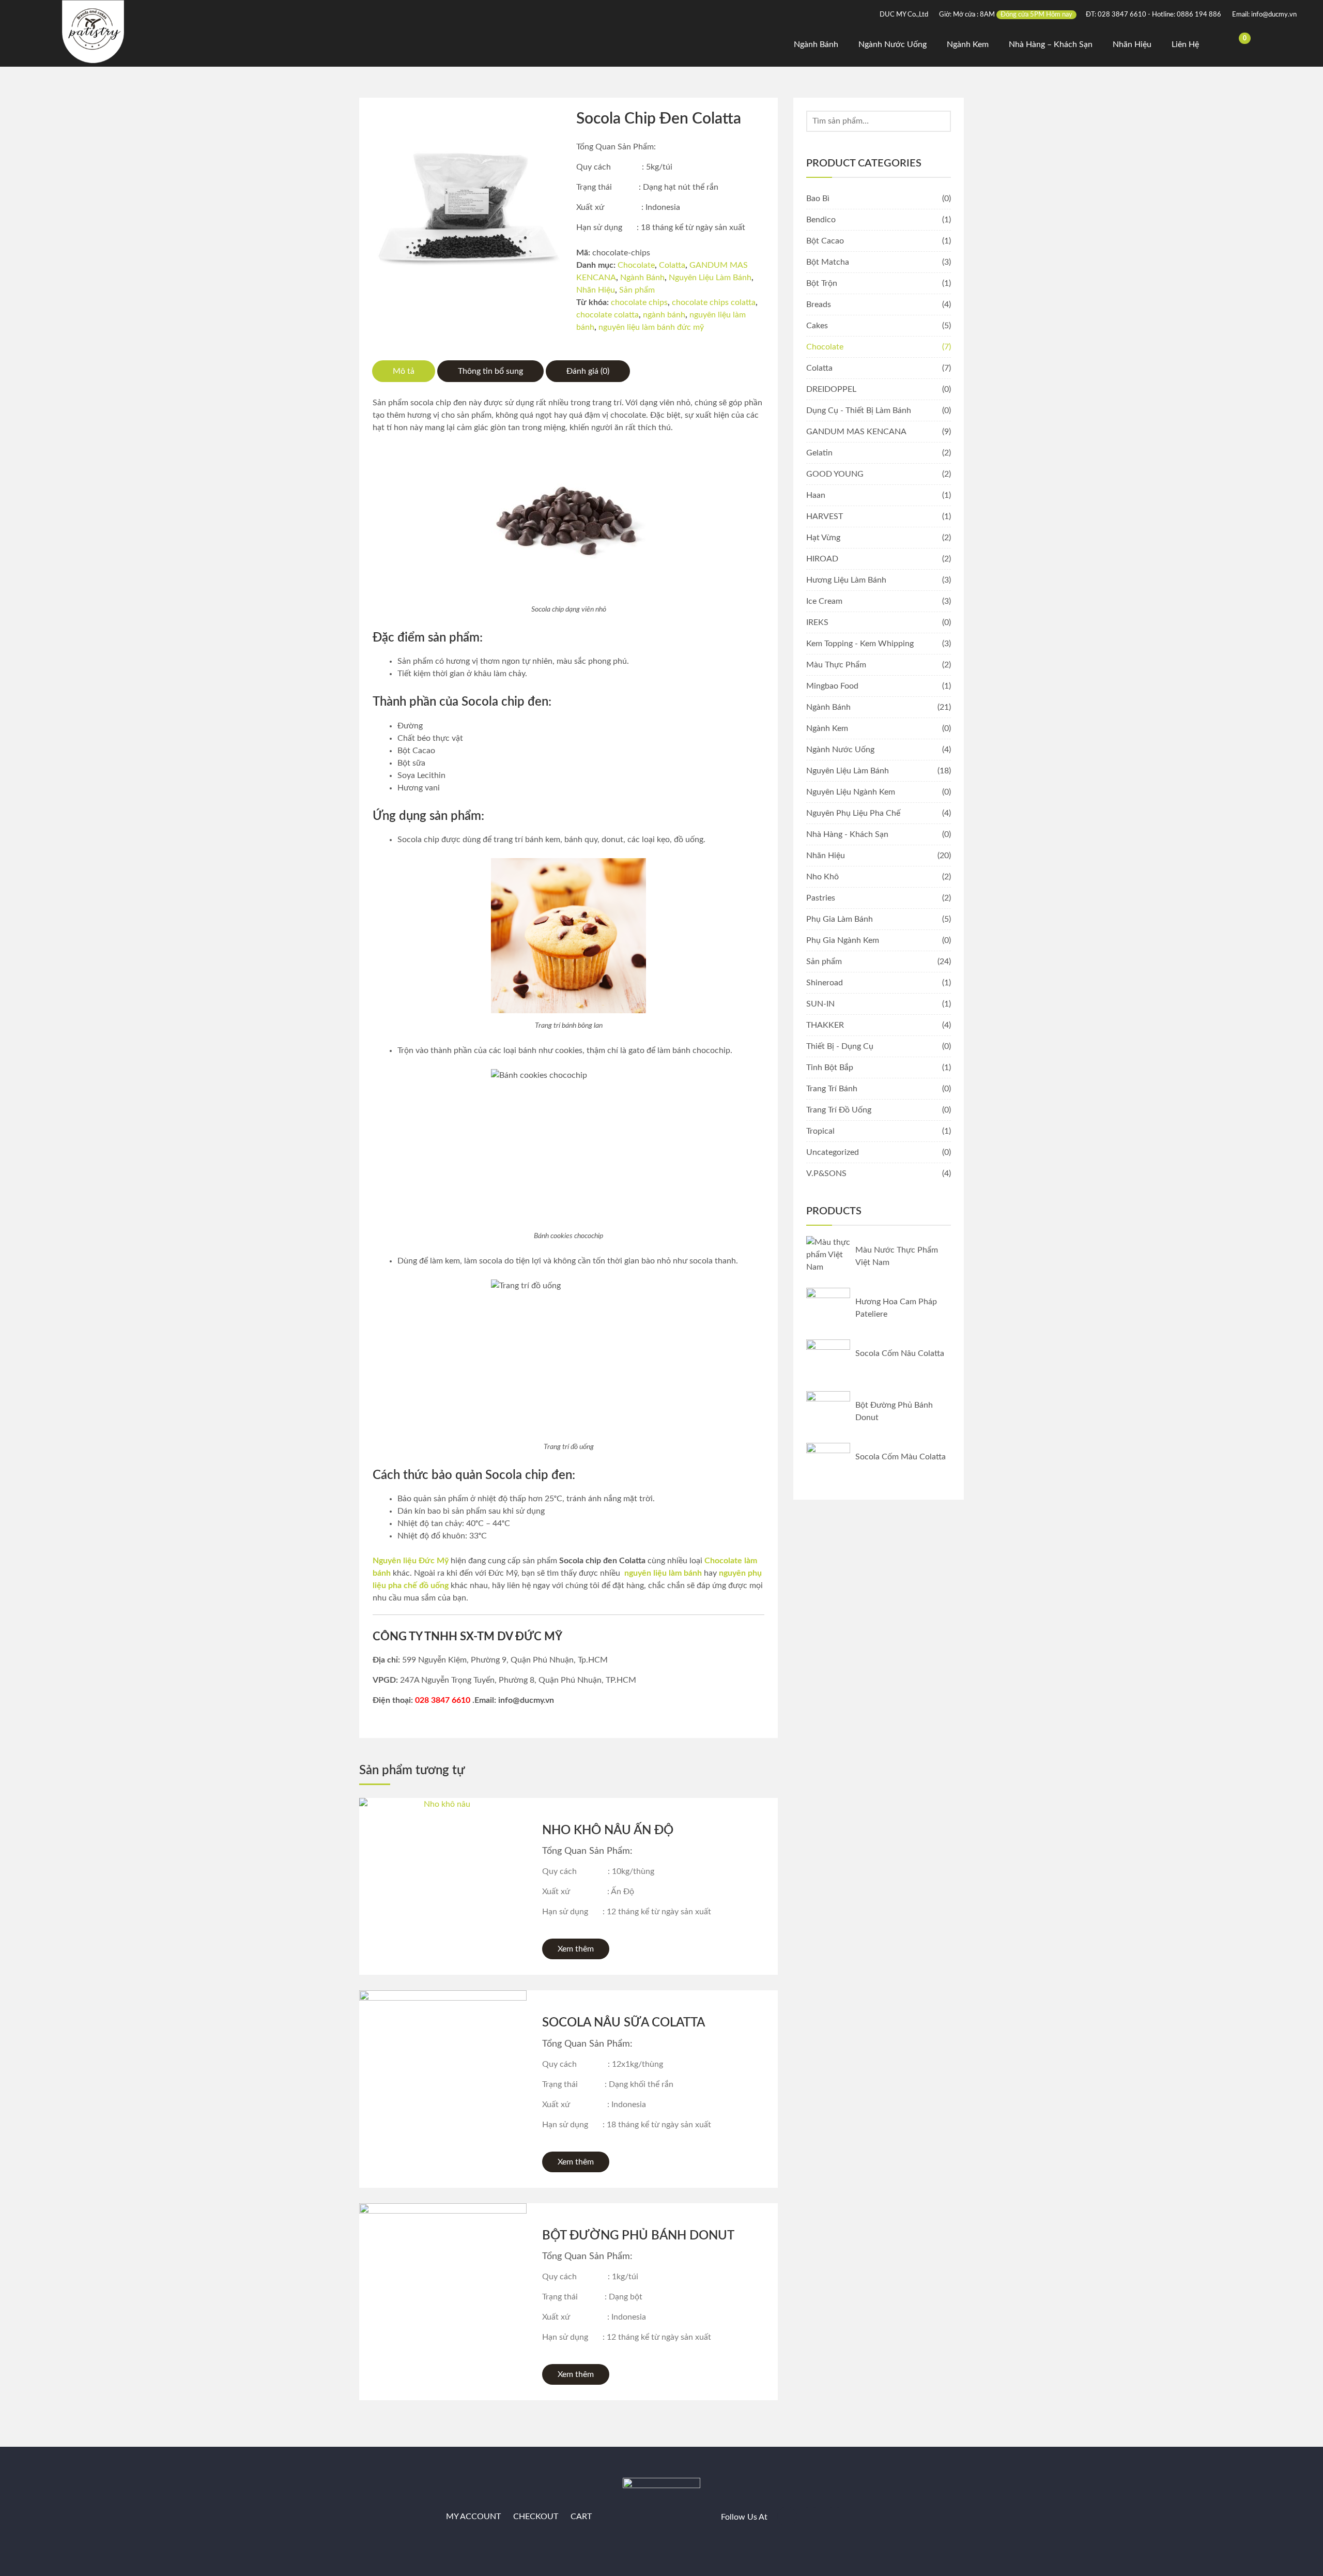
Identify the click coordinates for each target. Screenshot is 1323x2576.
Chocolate (636, 265)
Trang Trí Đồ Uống (839, 1110)
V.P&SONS (826, 1173)
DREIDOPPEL (831, 389)
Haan (816, 495)
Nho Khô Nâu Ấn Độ (608, 1831)
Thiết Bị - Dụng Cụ (840, 1046)
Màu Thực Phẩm (836, 665)
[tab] (404, 371)
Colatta (672, 265)
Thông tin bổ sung (490, 371)
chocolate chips (639, 302)
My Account (473, 2517)
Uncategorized (833, 1152)
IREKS (817, 622)
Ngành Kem (968, 44)
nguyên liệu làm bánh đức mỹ (651, 327)
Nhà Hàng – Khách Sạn (1051, 44)
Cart (581, 2517)
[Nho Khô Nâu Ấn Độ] (443, 1882)
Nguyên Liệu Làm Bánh (710, 278)
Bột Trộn (822, 283)
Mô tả (404, 371)
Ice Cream (824, 601)
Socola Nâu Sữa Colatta (624, 2023)
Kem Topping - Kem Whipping (860, 644)
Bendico (821, 220)
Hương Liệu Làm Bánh (846, 580)
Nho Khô (822, 877)
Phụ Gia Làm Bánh (840, 919)
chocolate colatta (607, 315)
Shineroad (825, 983)
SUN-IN (820, 1004)
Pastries (821, 898)
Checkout (536, 2517)
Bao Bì (818, 199)
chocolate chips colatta (714, 302)
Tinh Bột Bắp (830, 1068)
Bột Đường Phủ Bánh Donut (638, 2236)
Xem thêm (576, 1949)
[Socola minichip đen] (466, 205)
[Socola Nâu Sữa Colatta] (443, 2074)
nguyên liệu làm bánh (663, 1573)
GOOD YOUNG (835, 474)
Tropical (820, 1131)
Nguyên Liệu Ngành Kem (851, 792)
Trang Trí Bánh (832, 1089)
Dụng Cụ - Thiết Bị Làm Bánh (859, 410)
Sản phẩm (637, 290)
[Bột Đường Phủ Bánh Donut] (443, 2287)
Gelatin (819, 453)
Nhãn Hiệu (1132, 44)
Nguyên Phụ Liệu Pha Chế (853, 813)
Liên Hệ (1185, 44)
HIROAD (822, 559)
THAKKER (825, 1025)
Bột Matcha (828, 262)
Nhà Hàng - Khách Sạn (847, 834)
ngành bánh (664, 315)
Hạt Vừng (823, 538)
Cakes (817, 326)
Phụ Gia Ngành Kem (843, 940)
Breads (819, 304)
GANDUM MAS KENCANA (856, 432)
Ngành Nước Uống (893, 44)
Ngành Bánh (816, 44)
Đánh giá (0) (588, 371)
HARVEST (825, 516)
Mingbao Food (832, 686)
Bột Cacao (825, 241)
